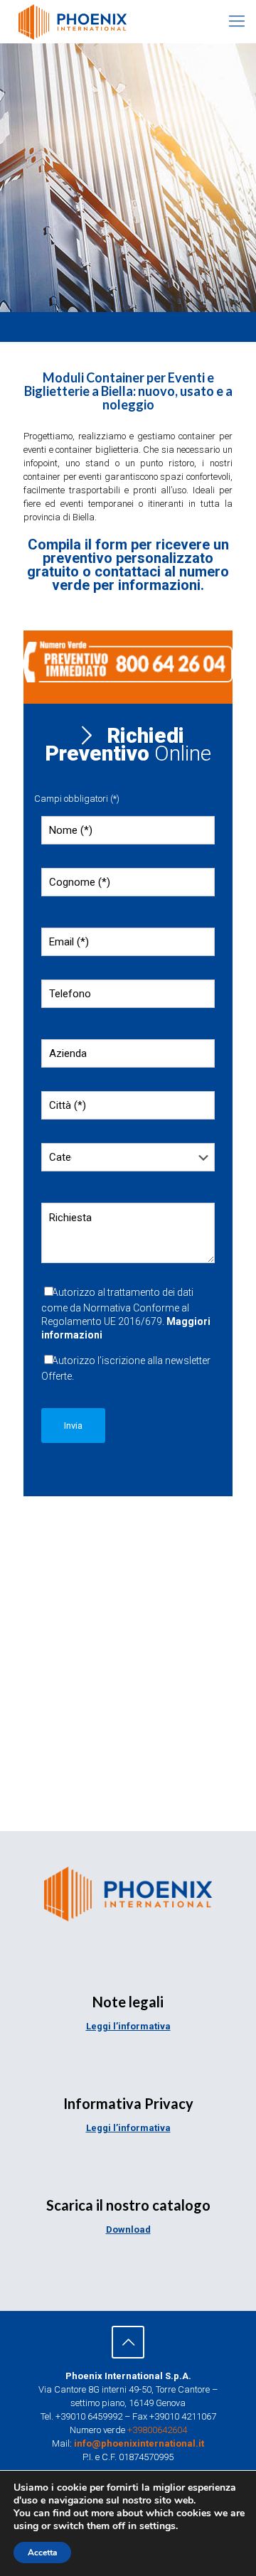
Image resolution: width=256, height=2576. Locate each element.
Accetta (42, 2553)
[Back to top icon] (128, 2342)
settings (158, 2526)
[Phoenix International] (73, 21)
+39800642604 (157, 2430)
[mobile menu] (237, 21)
